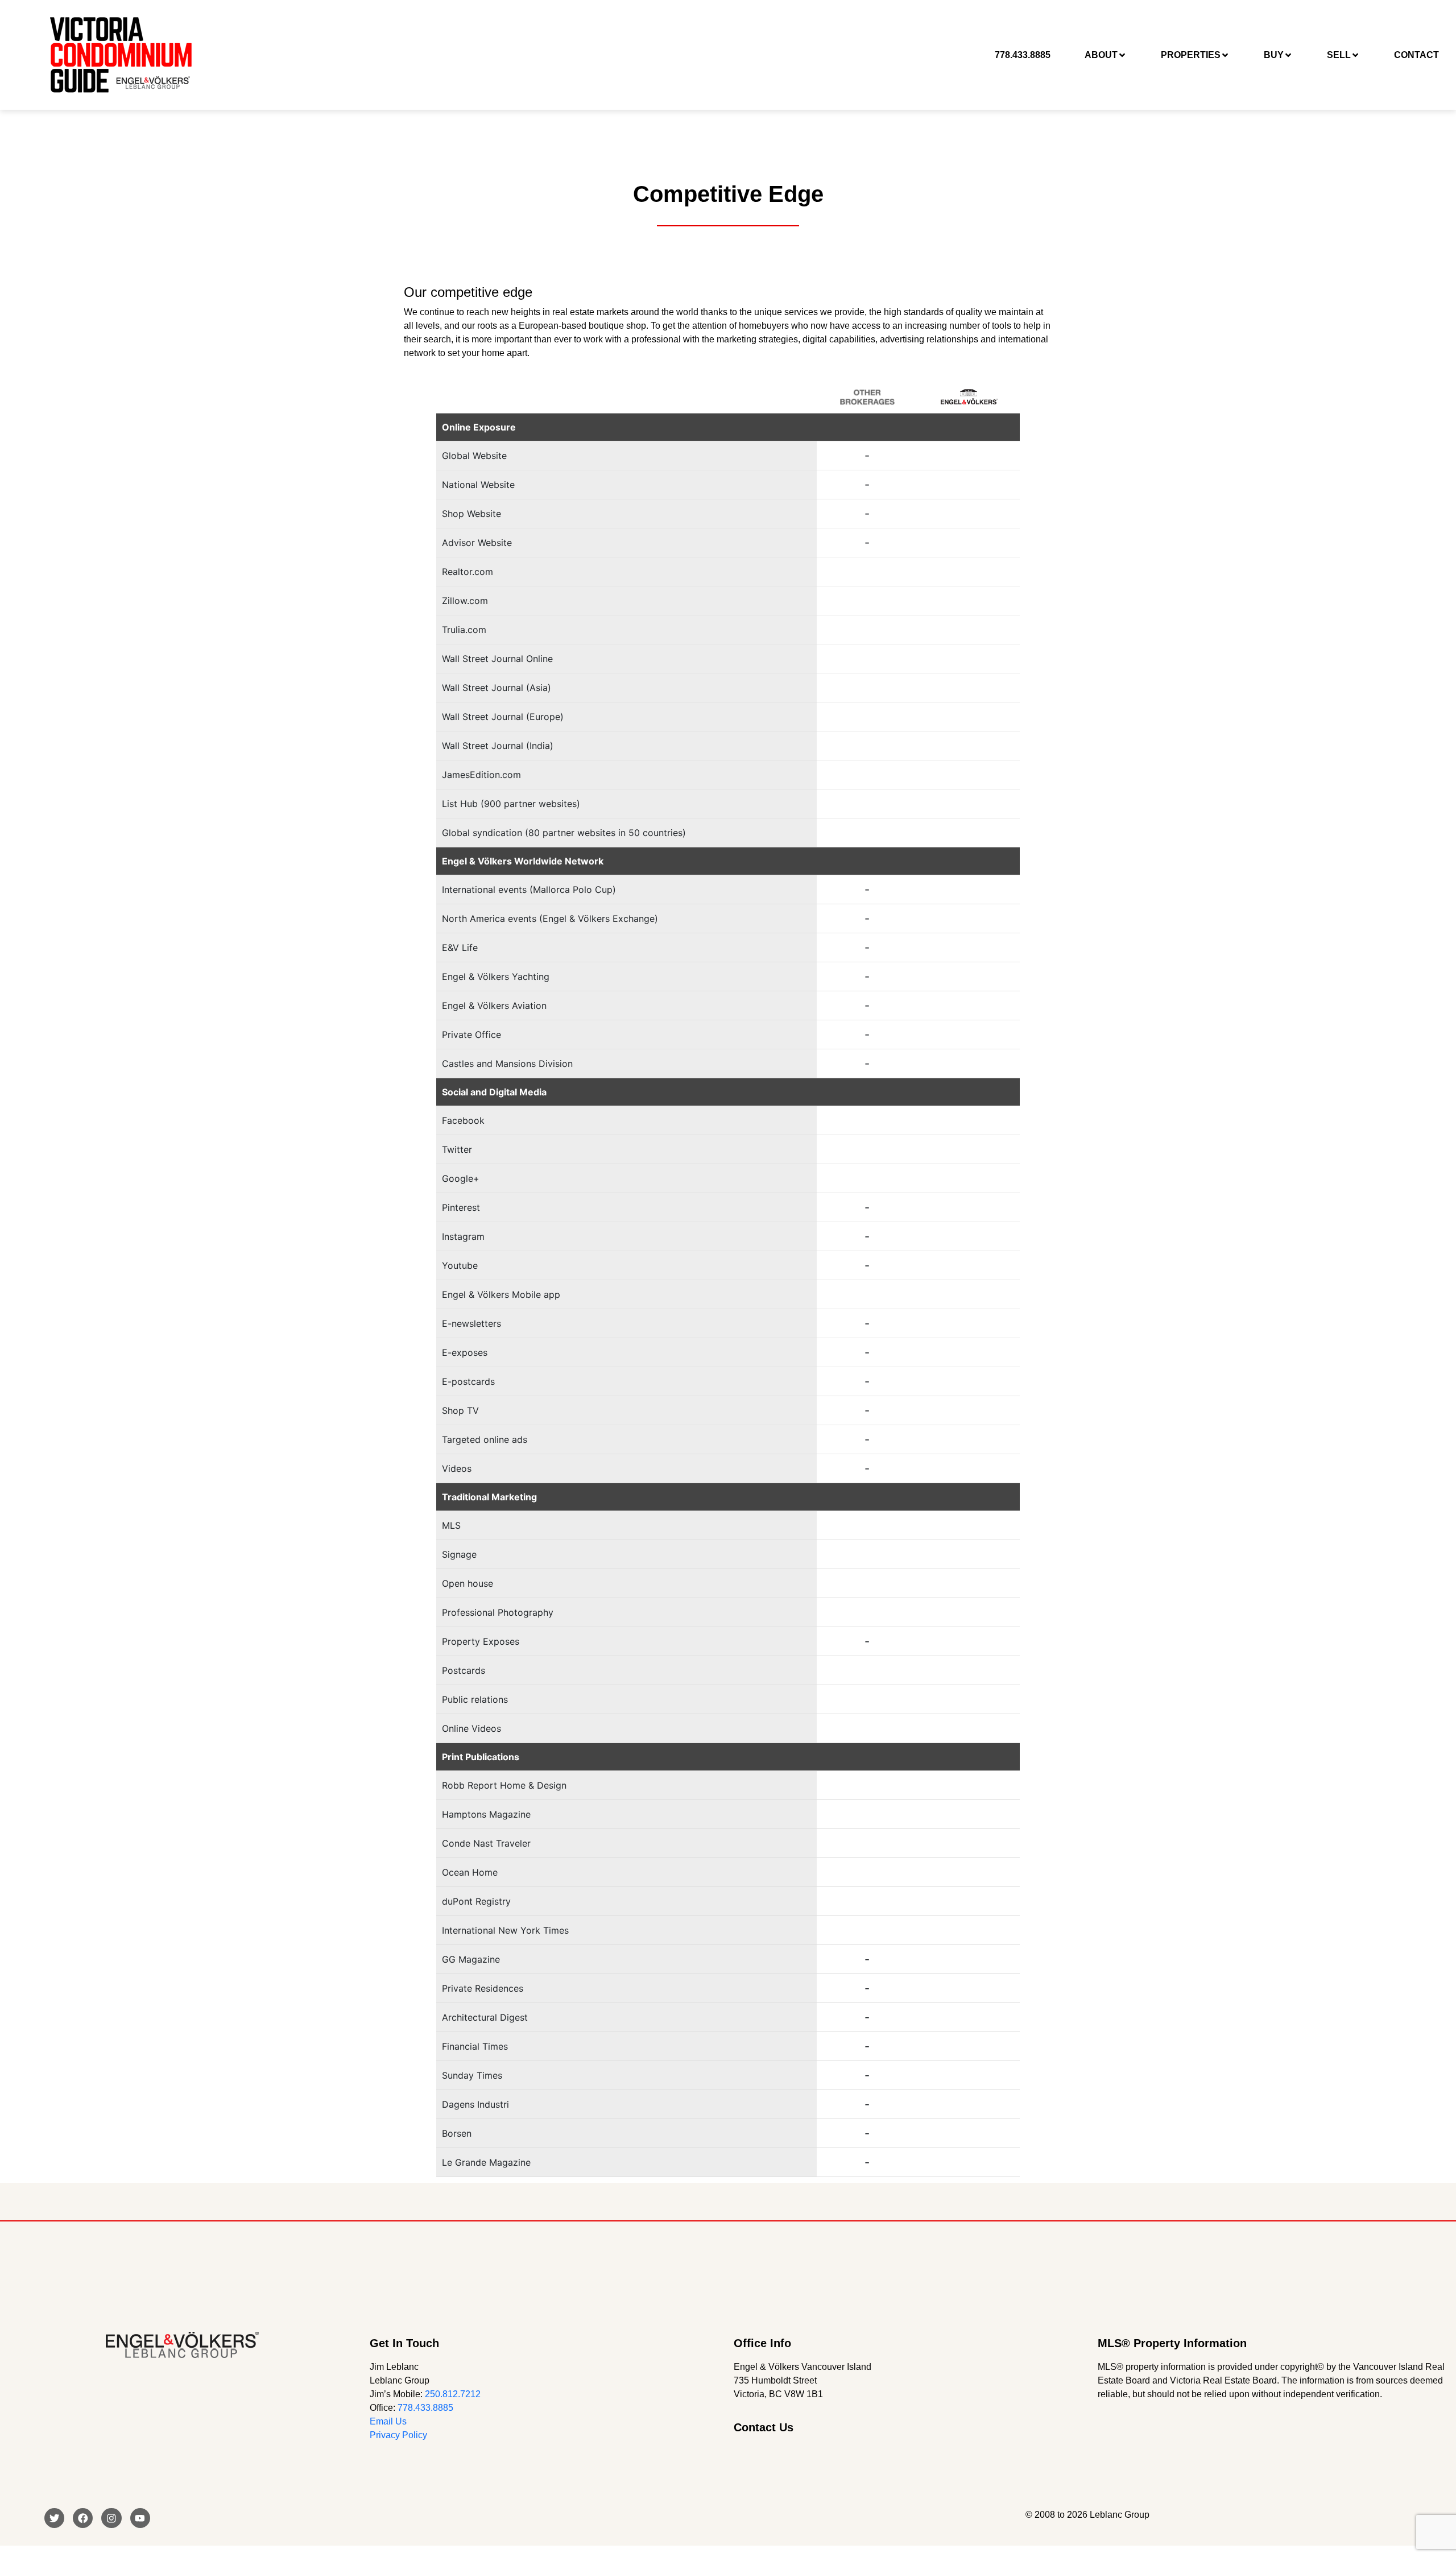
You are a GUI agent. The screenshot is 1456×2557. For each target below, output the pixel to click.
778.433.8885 (425, 2408)
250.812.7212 (453, 2394)
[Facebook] (83, 2518)
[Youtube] (140, 2518)
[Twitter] (54, 2518)
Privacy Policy (398, 2435)
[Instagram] (111, 2518)
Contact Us (764, 2427)
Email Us (388, 2421)
